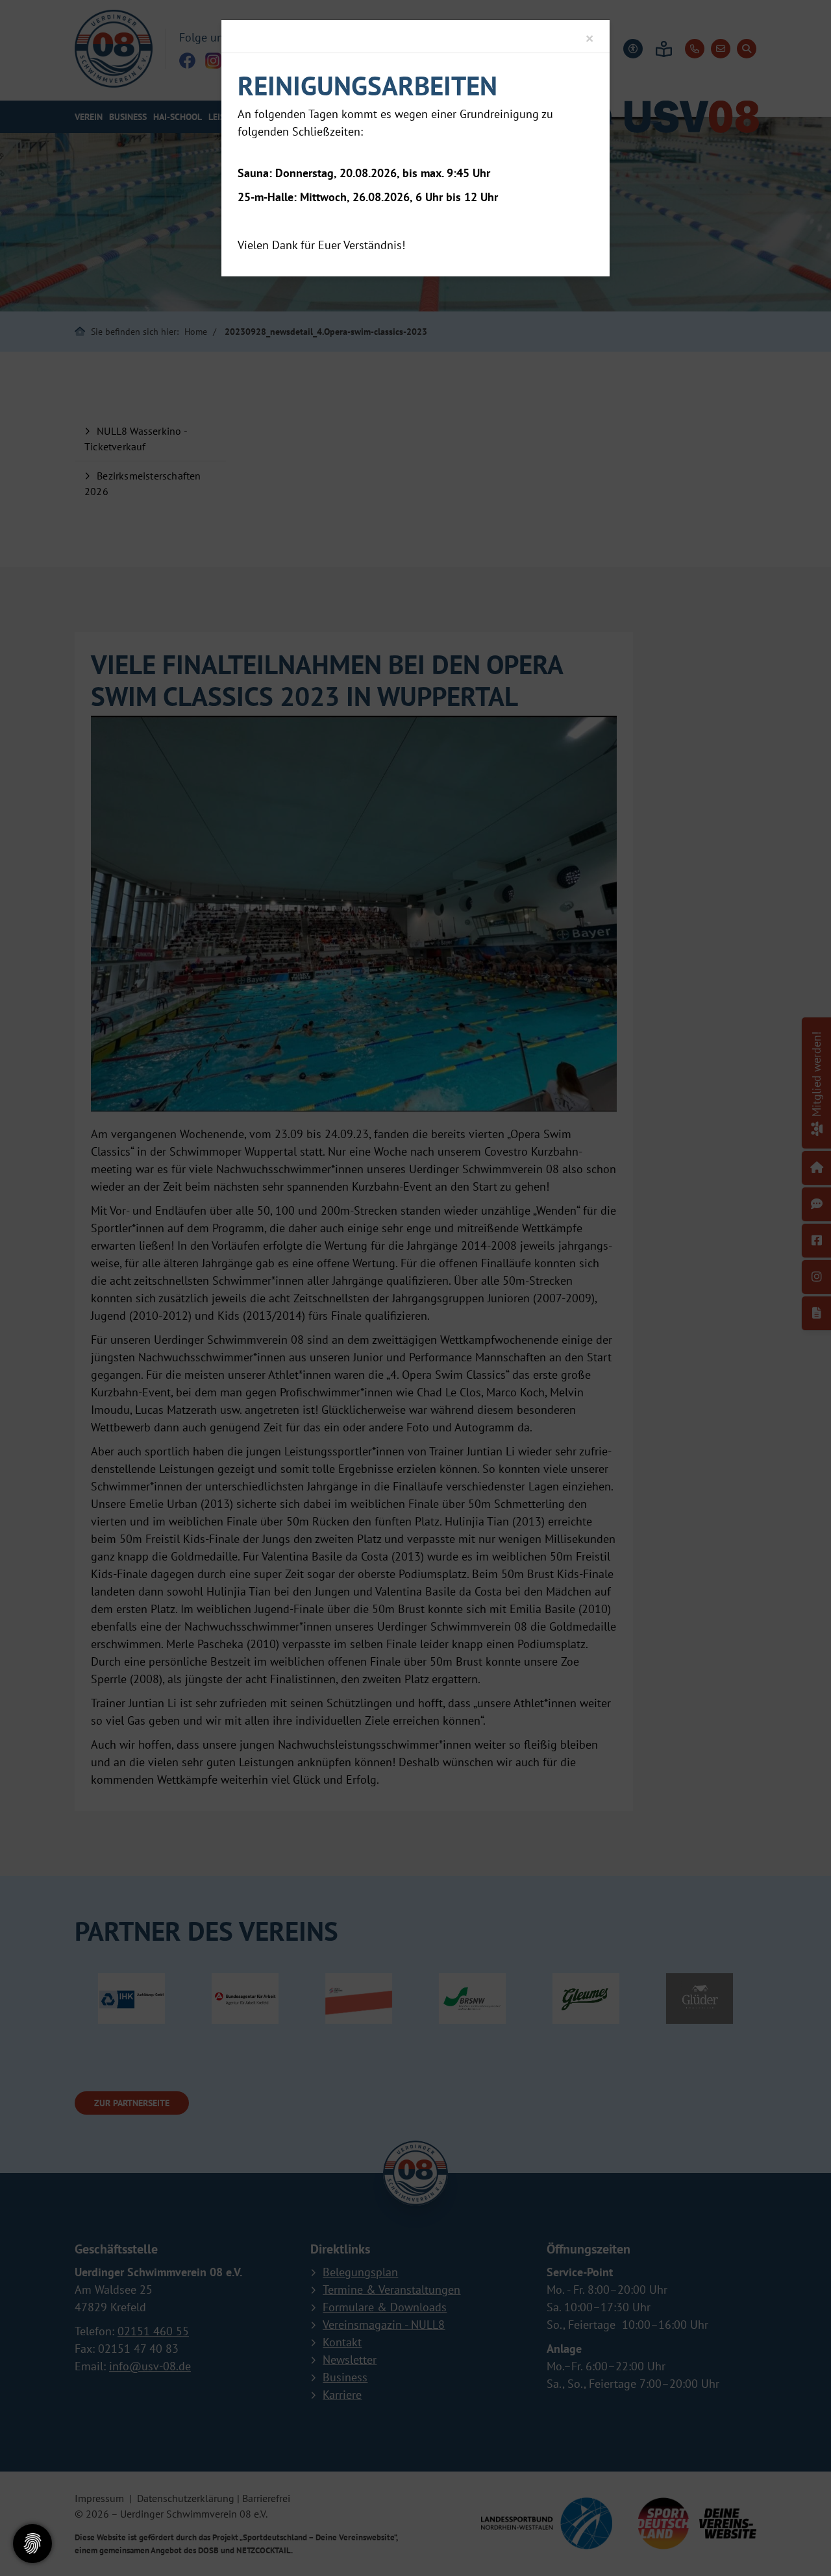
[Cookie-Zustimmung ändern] (32, 2544)
